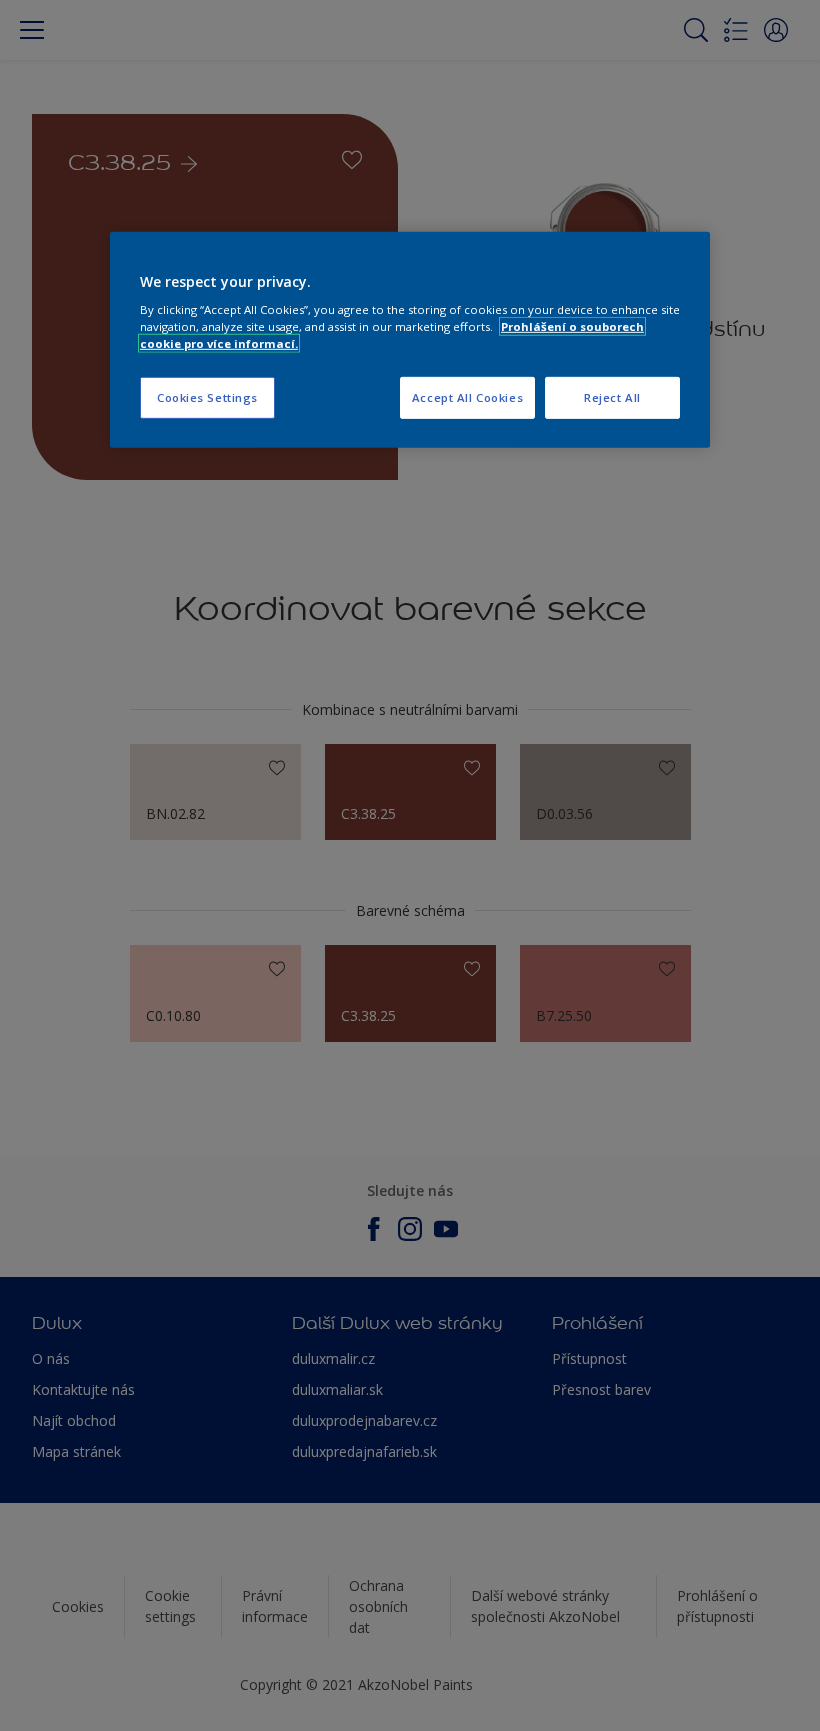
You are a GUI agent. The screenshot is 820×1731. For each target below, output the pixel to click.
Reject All (612, 397)
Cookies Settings (207, 397)
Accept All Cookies (467, 397)
